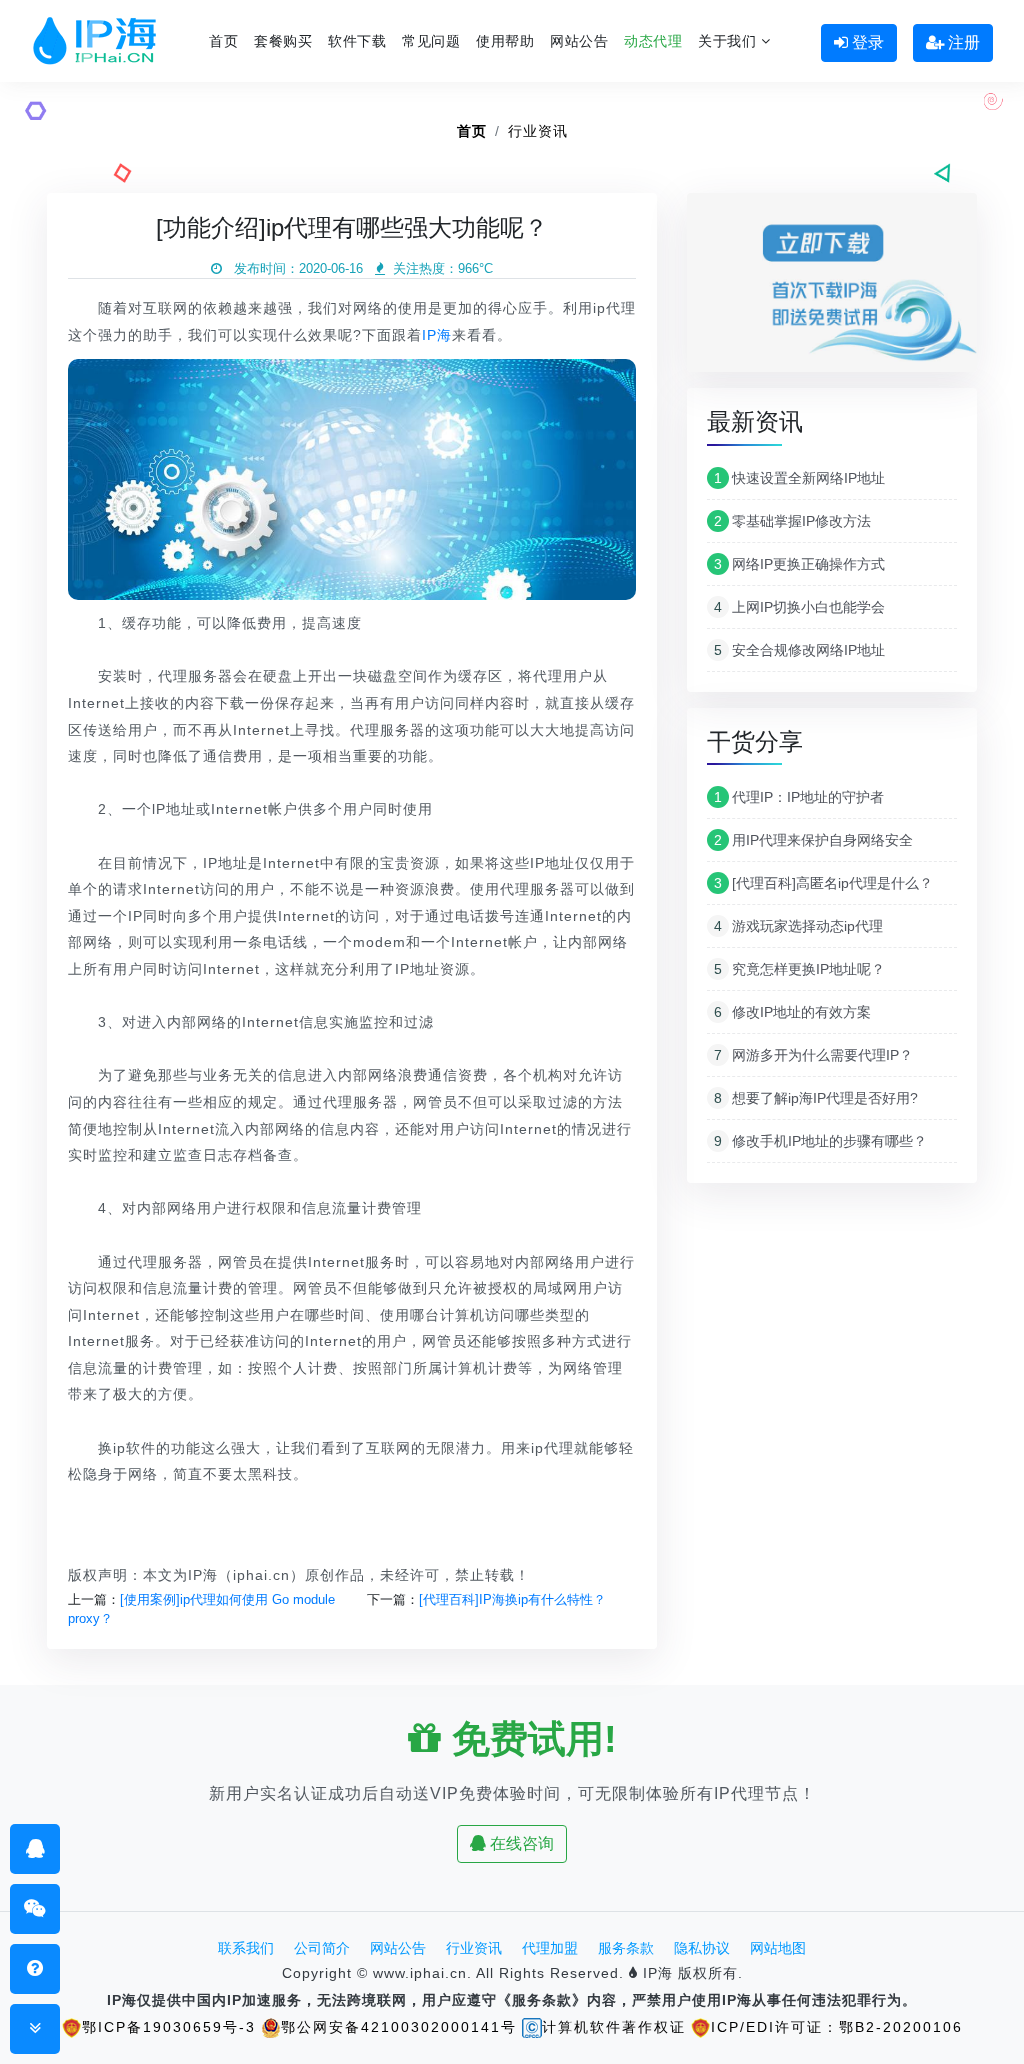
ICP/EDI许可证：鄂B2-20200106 (837, 2027)
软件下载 (357, 41)
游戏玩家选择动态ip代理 (798, 926)
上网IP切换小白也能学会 (799, 607)
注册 (962, 42)
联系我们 (246, 1948)
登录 (866, 42)
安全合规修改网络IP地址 (799, 650)
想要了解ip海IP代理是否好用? (816, 1098)
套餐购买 (283, 41)
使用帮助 (505, 41)
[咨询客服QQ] (35, 1848)
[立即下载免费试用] (832, 289)
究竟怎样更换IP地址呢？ (799, 969)
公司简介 (322, 1948)
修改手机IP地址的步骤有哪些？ (820, 1141)
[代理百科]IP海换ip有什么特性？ (512, 1599)
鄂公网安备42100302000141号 (399, 2027)
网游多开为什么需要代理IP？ (813, 1055)
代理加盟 (550, 1948)
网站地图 (778, 1948)
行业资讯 (538, 131)
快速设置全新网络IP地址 (799, 478)
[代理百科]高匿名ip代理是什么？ (823, 883)
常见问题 (431, 41)
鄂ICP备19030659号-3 (169, 2027)
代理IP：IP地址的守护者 (799, 797)
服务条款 (626, 1948)
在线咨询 (520, 1843)
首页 (223, 41)
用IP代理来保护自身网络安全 (813, 840)
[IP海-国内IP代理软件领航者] (94, 41)
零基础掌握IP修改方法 (792, 521)
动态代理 (653, 41)
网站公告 (579, 41)
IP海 (437, 335)
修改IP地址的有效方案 (792, 1012)
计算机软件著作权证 (614, 2027)
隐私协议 (702, 1948)
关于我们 (729, 41)
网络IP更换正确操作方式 (799, 564)
